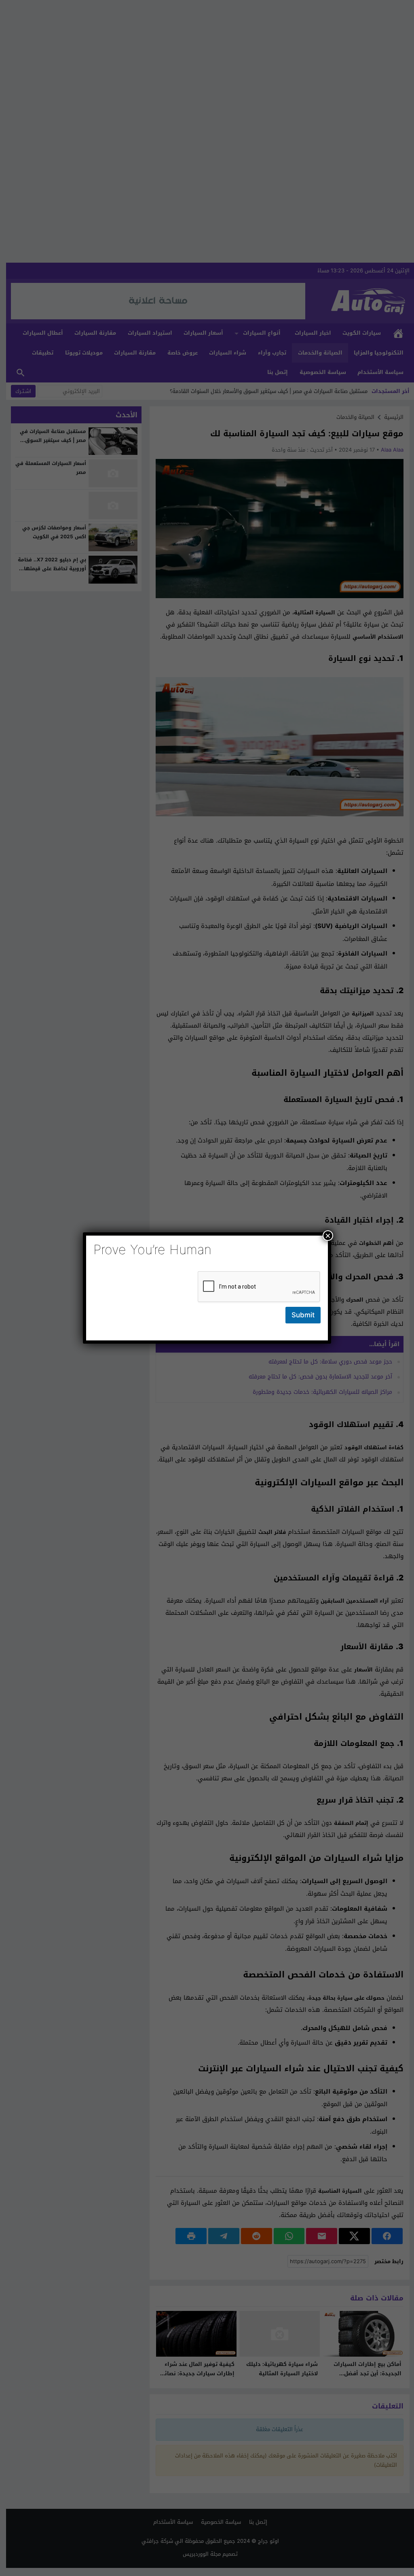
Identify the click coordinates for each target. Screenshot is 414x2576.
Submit (303, 1315)
